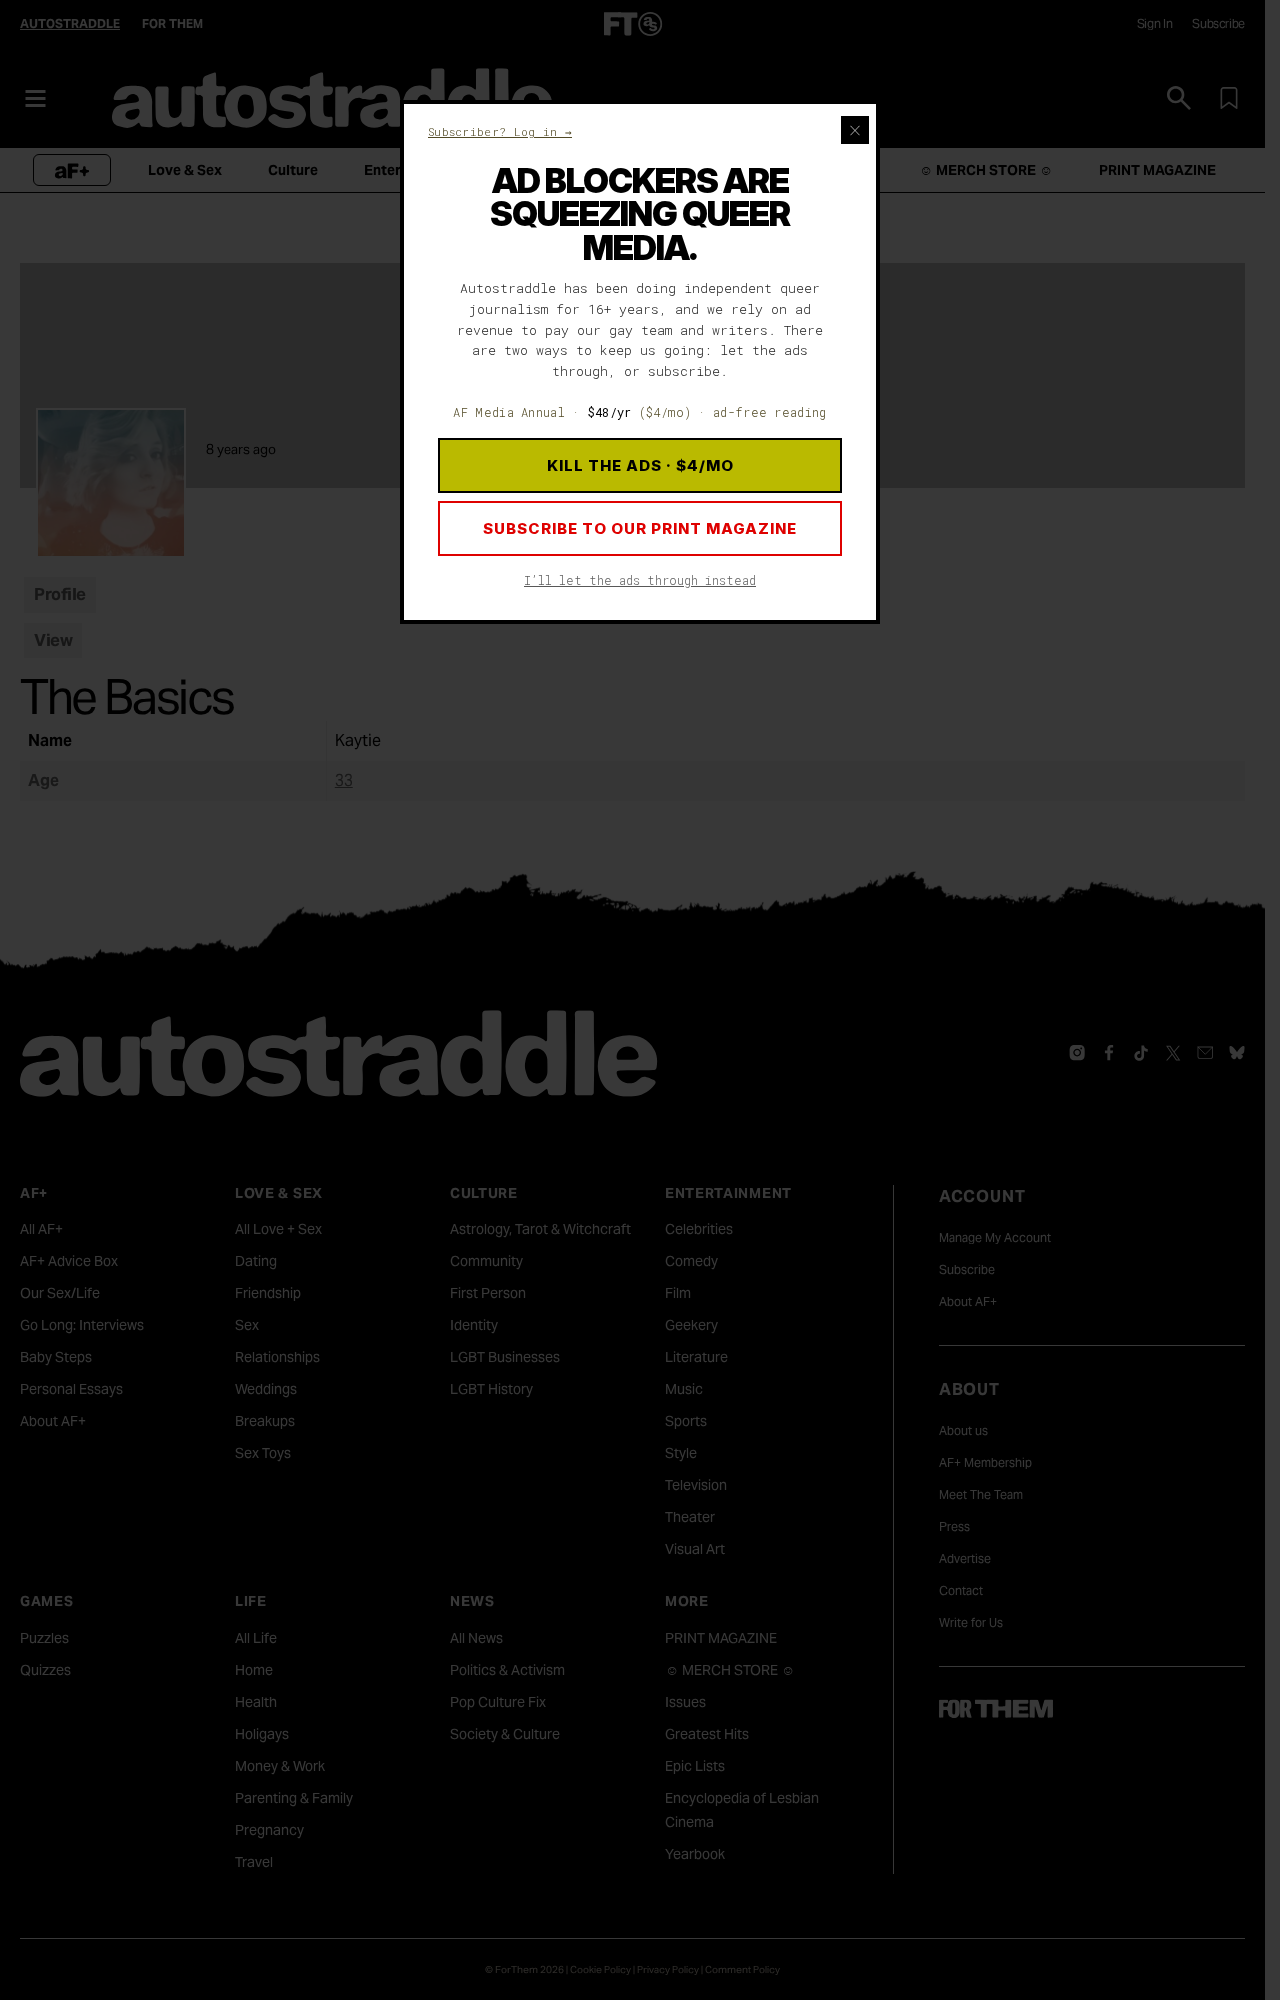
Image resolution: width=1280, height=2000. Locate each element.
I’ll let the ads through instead (640, 580)
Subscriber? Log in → (500, 131)
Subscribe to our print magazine (640, 528)
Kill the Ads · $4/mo (640, 465)
